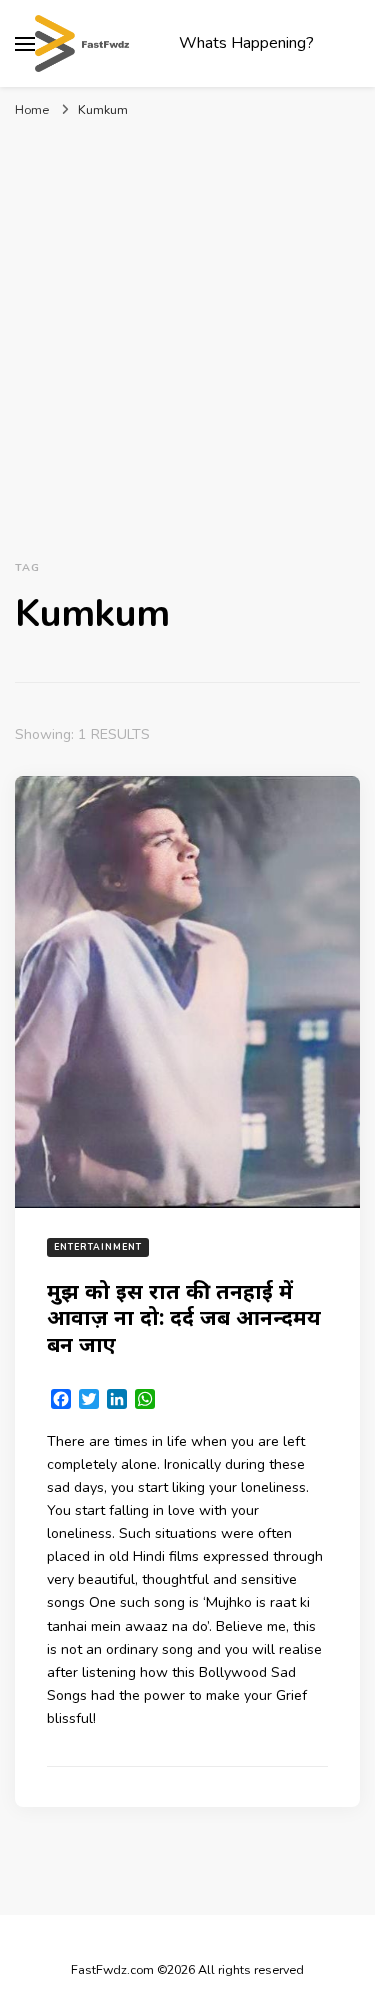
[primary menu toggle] (25, 44)
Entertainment (98, 1247)
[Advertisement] (187, 335)
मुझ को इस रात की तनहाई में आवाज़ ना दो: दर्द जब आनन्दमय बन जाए (184, 1317)
